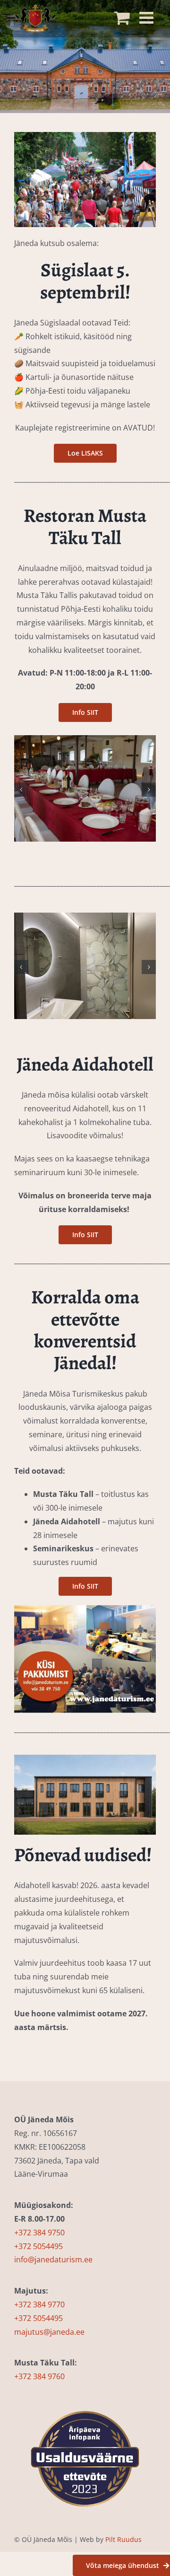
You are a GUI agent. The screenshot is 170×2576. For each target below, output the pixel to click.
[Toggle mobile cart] (124, 15)
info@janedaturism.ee (53, 2259)
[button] (21, 790)
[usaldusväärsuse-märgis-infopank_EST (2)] (85, 2397)
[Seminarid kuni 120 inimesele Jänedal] (85, 1609)
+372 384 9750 (39, 2233)
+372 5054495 (38, 2246)
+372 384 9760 (39, 2376)
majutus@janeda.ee (49, 2332)
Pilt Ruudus (123, 2539)
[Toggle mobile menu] (148, 15)
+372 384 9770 (39, 2304)
